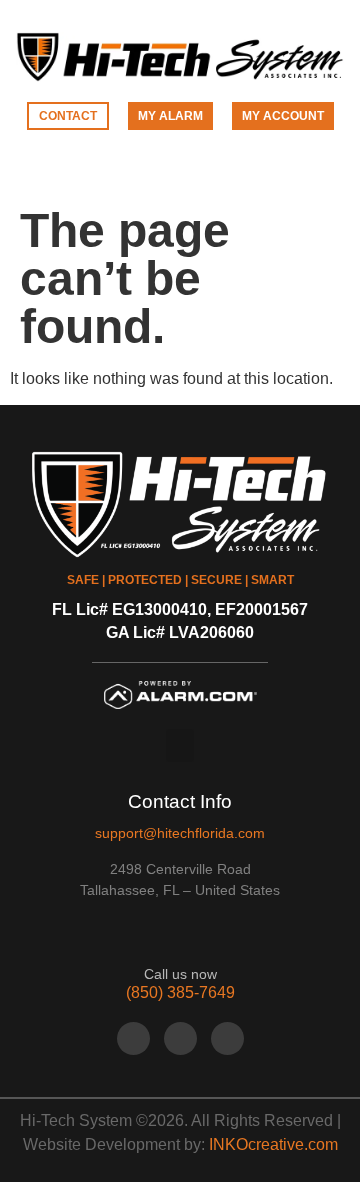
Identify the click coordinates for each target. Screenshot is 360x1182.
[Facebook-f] (133, 1038)
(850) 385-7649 (180, 992)
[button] (180, 172)
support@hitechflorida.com (180, 833)
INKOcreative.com (273, 1144)
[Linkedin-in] (227, 1038)
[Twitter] (180, 1038)
